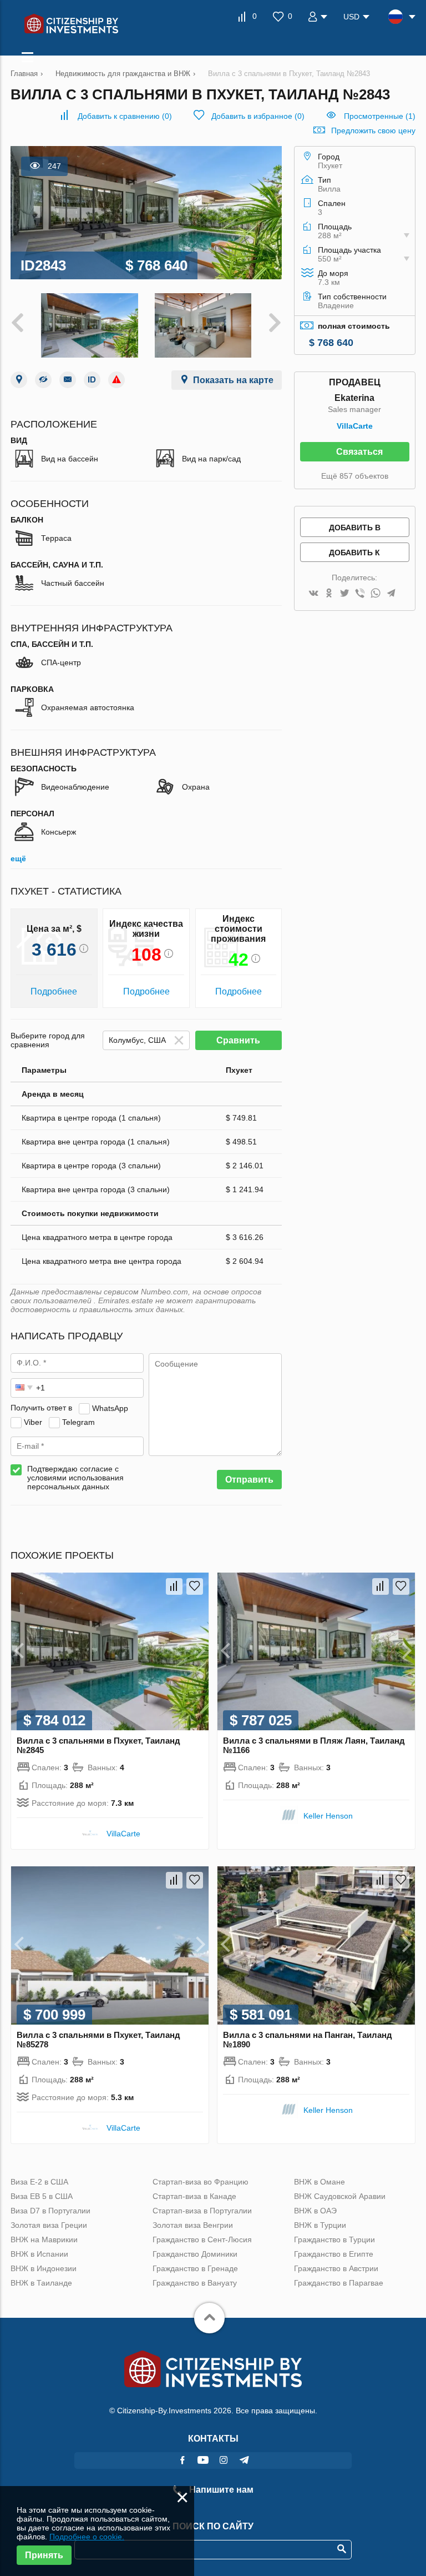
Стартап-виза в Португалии (202, 2211)
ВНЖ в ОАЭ (315, 2211)
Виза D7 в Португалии (50, 2211)
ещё (18, 858)
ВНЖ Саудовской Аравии (340, 2196)
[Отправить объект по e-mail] (68, 380)
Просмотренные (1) (380, 116)
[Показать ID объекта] (92, 380)
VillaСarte (355, 426)
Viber (33, 1422)
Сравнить (238, 1040)
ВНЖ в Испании (39, 2254)
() (125, 116)
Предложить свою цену (373, 130)
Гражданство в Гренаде (195, 2268)
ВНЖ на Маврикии (44, 2239)
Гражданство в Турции (334, 2239)
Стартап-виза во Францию (201, 2182)
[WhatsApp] (376, 594)
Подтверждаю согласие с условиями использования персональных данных (75, 1478)
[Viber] (360, 594)
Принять (44, 2555)
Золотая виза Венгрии (193, 2225)
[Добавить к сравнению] (174, 1586)
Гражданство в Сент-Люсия (202, 2239)
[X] (344, 594)
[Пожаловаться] (116, 380)
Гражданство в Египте (334, 2254)
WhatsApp (110, 1408)
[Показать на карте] (19, 380)
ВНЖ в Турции (320, 2225)
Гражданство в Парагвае (339, 2283)
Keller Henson (328, 1816)
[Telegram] (391, 594)
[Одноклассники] (329, 594)
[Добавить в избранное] (195, 1586)
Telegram (78, 1422)
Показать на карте (233, 380)
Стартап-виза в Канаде (194, 2196)
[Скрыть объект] (43, 380)
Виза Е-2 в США (39, 2182)
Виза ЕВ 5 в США (42, 2196)
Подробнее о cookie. (87, 2537)
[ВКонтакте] (313, 594)
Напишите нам (220, 2490)
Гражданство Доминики (195, 2254)
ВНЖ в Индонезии (44, 2268)
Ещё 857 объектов (355, 476)
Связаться (359, 452)
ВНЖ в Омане (319, 2182)
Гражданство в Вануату (195, 2283)
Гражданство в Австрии (336, 2268)
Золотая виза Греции (49, 2225)
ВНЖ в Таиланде (41, 2283)
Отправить (249, 1480)
